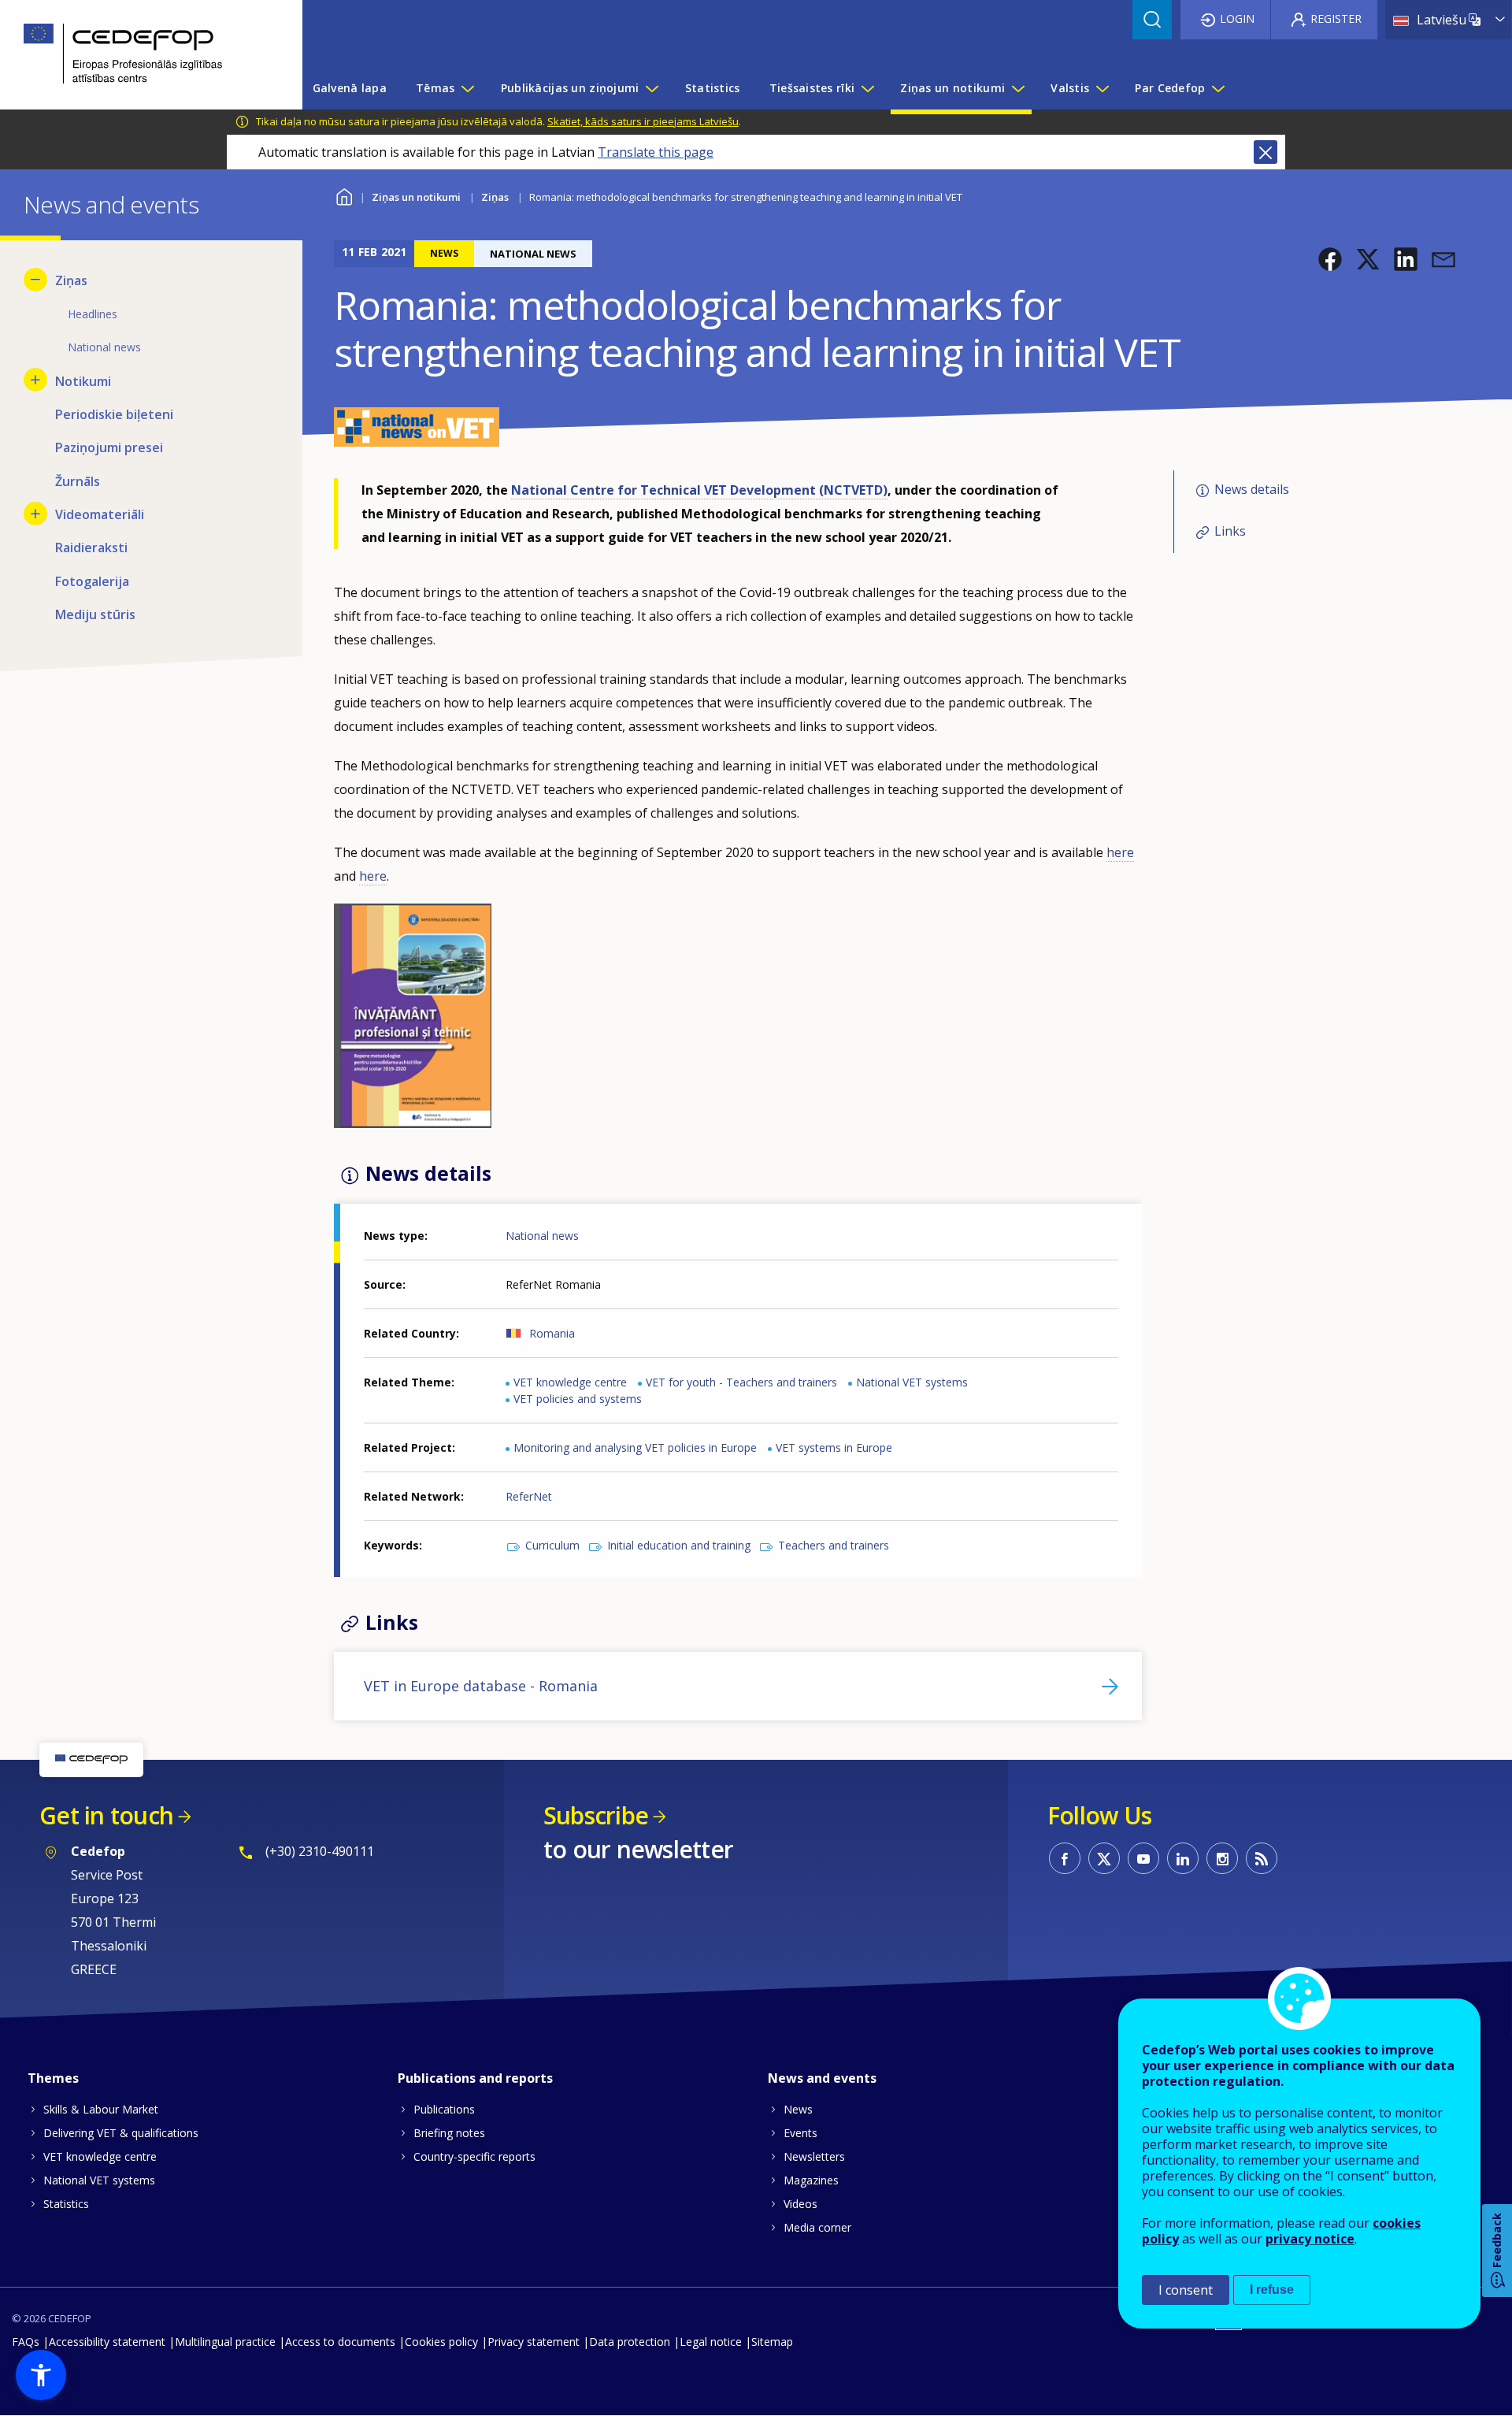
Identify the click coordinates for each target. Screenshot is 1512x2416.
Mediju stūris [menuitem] (95, 614)
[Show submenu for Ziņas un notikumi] (1017, 88)
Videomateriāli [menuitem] (100, 514)
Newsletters (814, 2156)
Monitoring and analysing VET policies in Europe (635, 1447)
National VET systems (912, 1382)
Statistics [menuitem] (713, 88)
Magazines (811, 2180)
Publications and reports (475, 2078)
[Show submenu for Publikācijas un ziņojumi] (651, 88)
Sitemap (772, 2342)
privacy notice (1310, 2239)
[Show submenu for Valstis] (1102, 88)
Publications (444, 2109)
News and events (822, 2078)
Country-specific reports (474, 2156)
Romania (552, 1333)
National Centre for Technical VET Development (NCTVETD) (699, 490)
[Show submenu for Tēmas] (467, 88)
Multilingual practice (225, 2342)
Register (1336, 19)
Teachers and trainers (834, 1545)
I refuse (1272, 2290)
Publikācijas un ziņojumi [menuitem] (570, 88)
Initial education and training (679, 1545)
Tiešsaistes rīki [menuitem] (812, 88)
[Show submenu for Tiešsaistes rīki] (867, 88)
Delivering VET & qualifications (121, 2133)
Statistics (66, 2204)
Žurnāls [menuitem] (78, 481)
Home (344, 195)
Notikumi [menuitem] (83, 381)
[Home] (139, 55)
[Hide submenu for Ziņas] (35, 280)
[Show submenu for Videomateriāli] (35, 514)
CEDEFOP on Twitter (1104, 1858)
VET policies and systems (578, 1399)
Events (800, 2133)
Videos (800, 2204)
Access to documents (340, 2342)
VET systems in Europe (834, 1447)
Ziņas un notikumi (416, 197)
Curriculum (552, 1545)
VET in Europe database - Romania (481, 1686)
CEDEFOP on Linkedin (1183, 1858)
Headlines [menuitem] (93, 314)
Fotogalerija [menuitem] (92, 581)
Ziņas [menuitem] (71, 280)
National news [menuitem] (104, 347)
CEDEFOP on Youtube (1143, 1858)
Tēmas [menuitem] (435, 88)
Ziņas (495, 197)
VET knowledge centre (570, 1382)
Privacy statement (534, 2342)
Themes (53, 2078)
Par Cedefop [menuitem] (1170, 88)
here (1120, 852)
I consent (1186, 2290)
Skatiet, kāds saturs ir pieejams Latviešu (643, 121)
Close (1266, 152)
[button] (1330, 259)
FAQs (26, 2342)
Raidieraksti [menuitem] (91, 547)
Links (1230, 531)
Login (1237, 19)
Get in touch (106, 1815)
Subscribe (596, 1815)
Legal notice (711, 2342)
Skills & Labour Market (101, 2109)
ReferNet (529, 1496)
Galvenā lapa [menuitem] (350, 88)
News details (1252, 490)
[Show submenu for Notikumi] (35, 380)
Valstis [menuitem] (1070, 88)
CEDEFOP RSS (1262, 1858)
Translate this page (656, 152)
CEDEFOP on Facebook (1065, 1858)
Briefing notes (449, 2133)
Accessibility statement (107, 2342)
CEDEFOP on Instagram (1222, 1858)
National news (542, 1236)
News (798, 2109)
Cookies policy (441, 2342)
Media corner (817, 2227)
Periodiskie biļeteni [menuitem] (114, 414)
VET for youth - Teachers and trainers (741, 1382)
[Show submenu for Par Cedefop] (1217, 88)
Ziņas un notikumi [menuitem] (952, 88)
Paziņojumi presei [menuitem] (109, 447)
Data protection (630, 2342)
